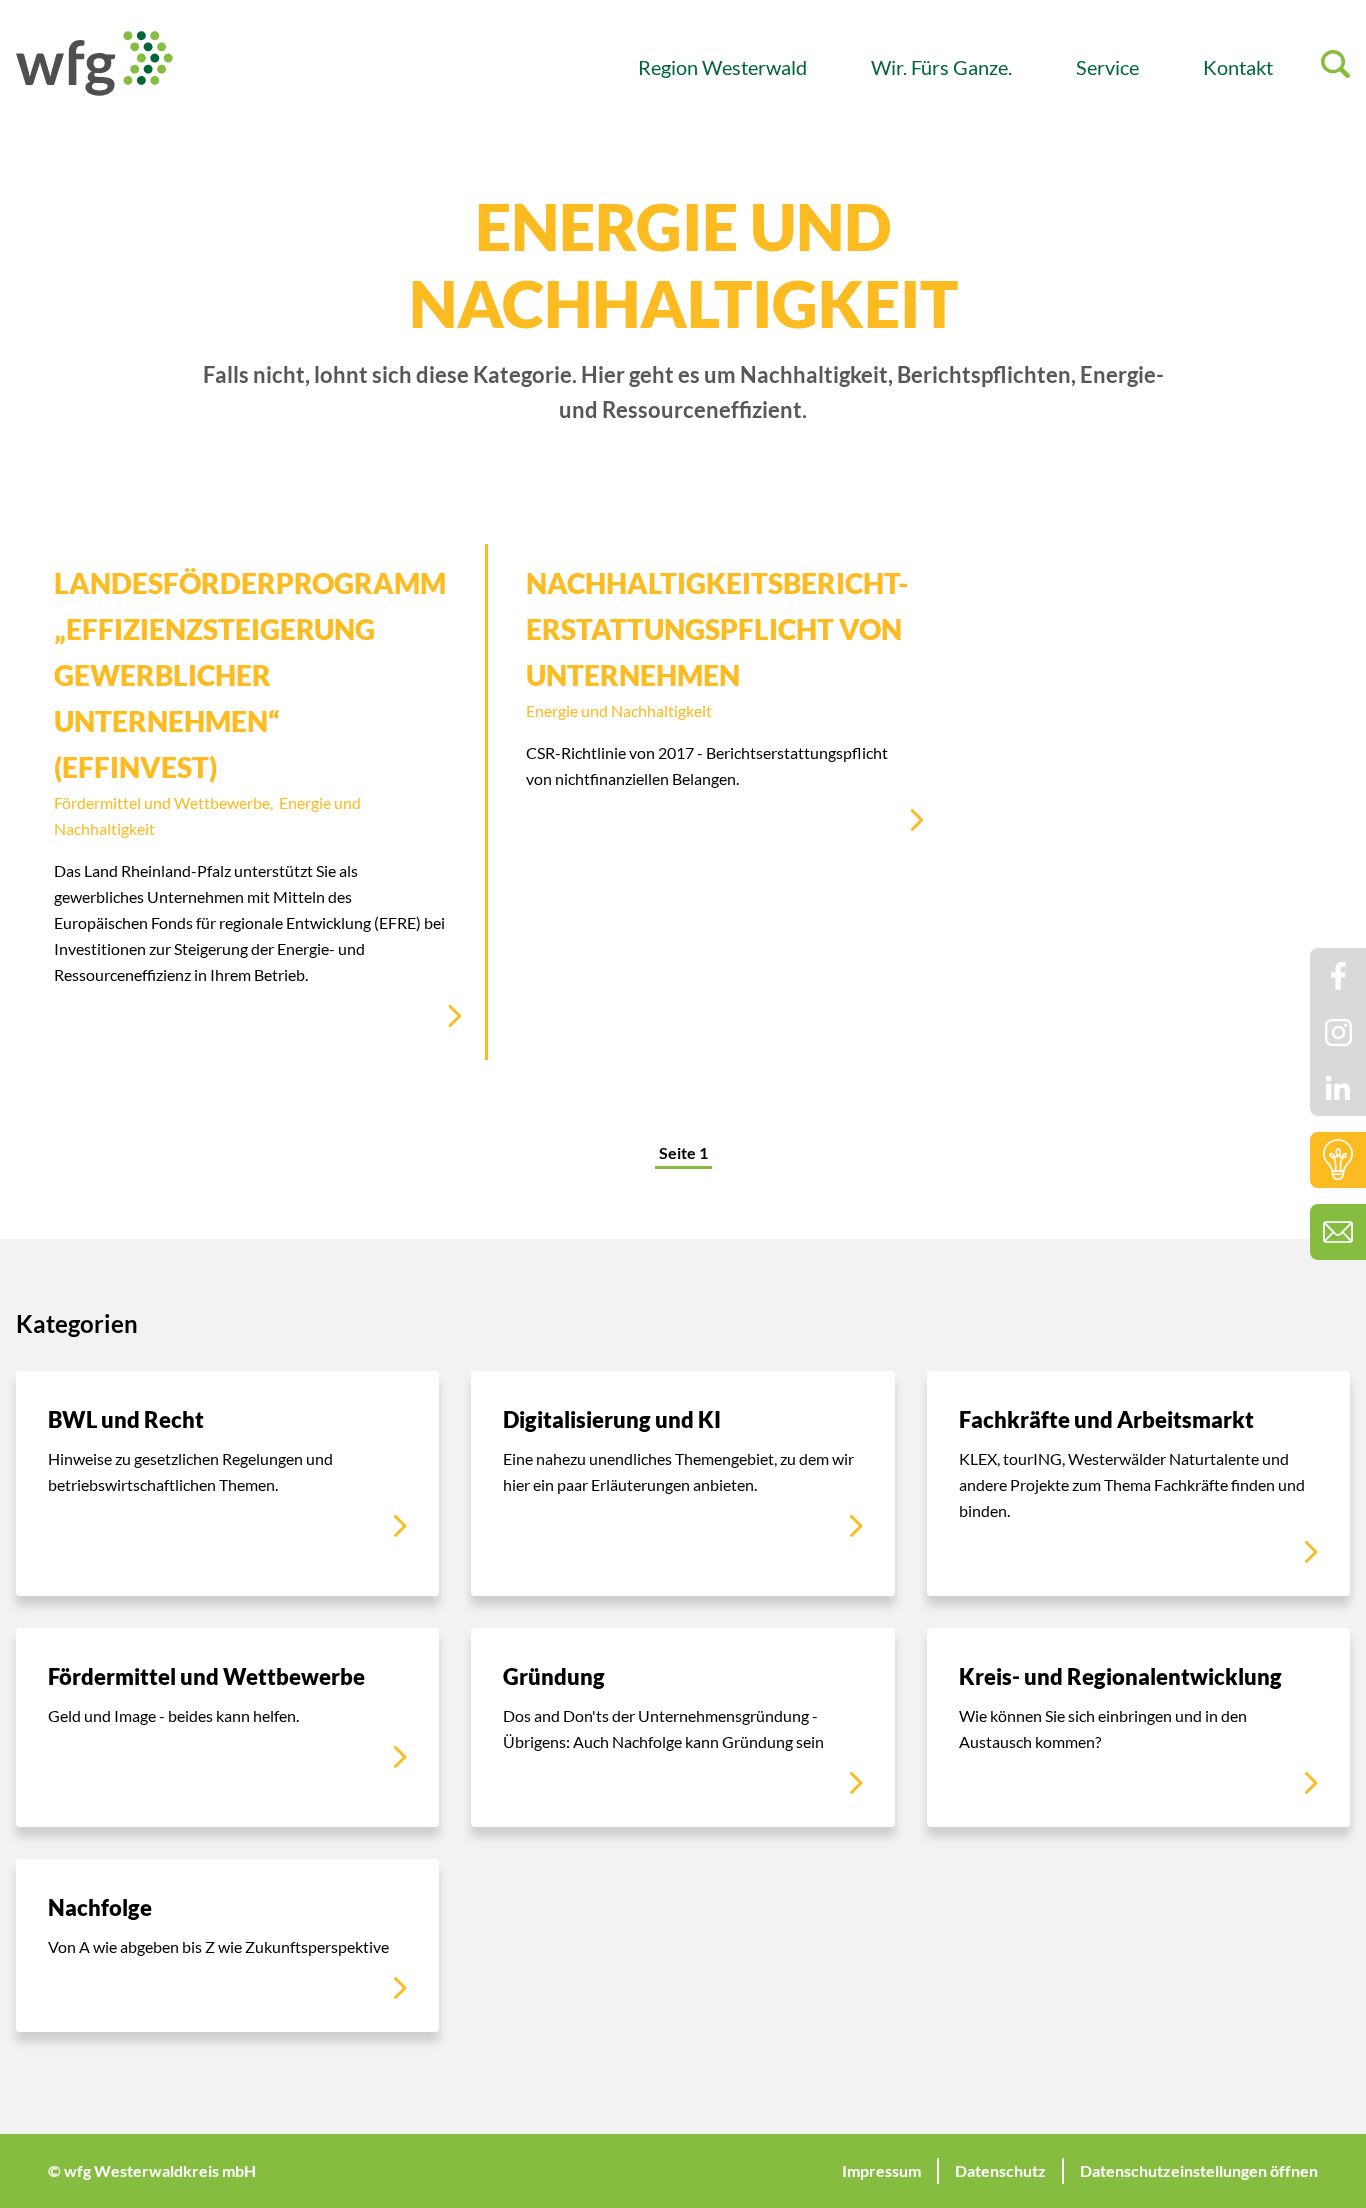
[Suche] (1335, 67)
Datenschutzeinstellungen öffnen (1199, 2170)
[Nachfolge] (227, 1945)
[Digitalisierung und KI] (682, 1483)
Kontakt (1238, 67)
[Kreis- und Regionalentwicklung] (1138, 1727)
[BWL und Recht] (227, 1483)
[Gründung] (682, 1727)
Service (1107, 67)
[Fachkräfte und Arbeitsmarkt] (1138, 1483)
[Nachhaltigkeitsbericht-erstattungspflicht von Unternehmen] (717, 704)
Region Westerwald (722, 67)
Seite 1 (683, 1152)
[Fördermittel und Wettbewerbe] (227, 1727)
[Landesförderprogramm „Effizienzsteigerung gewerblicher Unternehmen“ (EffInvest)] (250, 802)
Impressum (881, 2170)
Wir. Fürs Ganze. (941, 67)
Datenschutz (1000, 2170)
